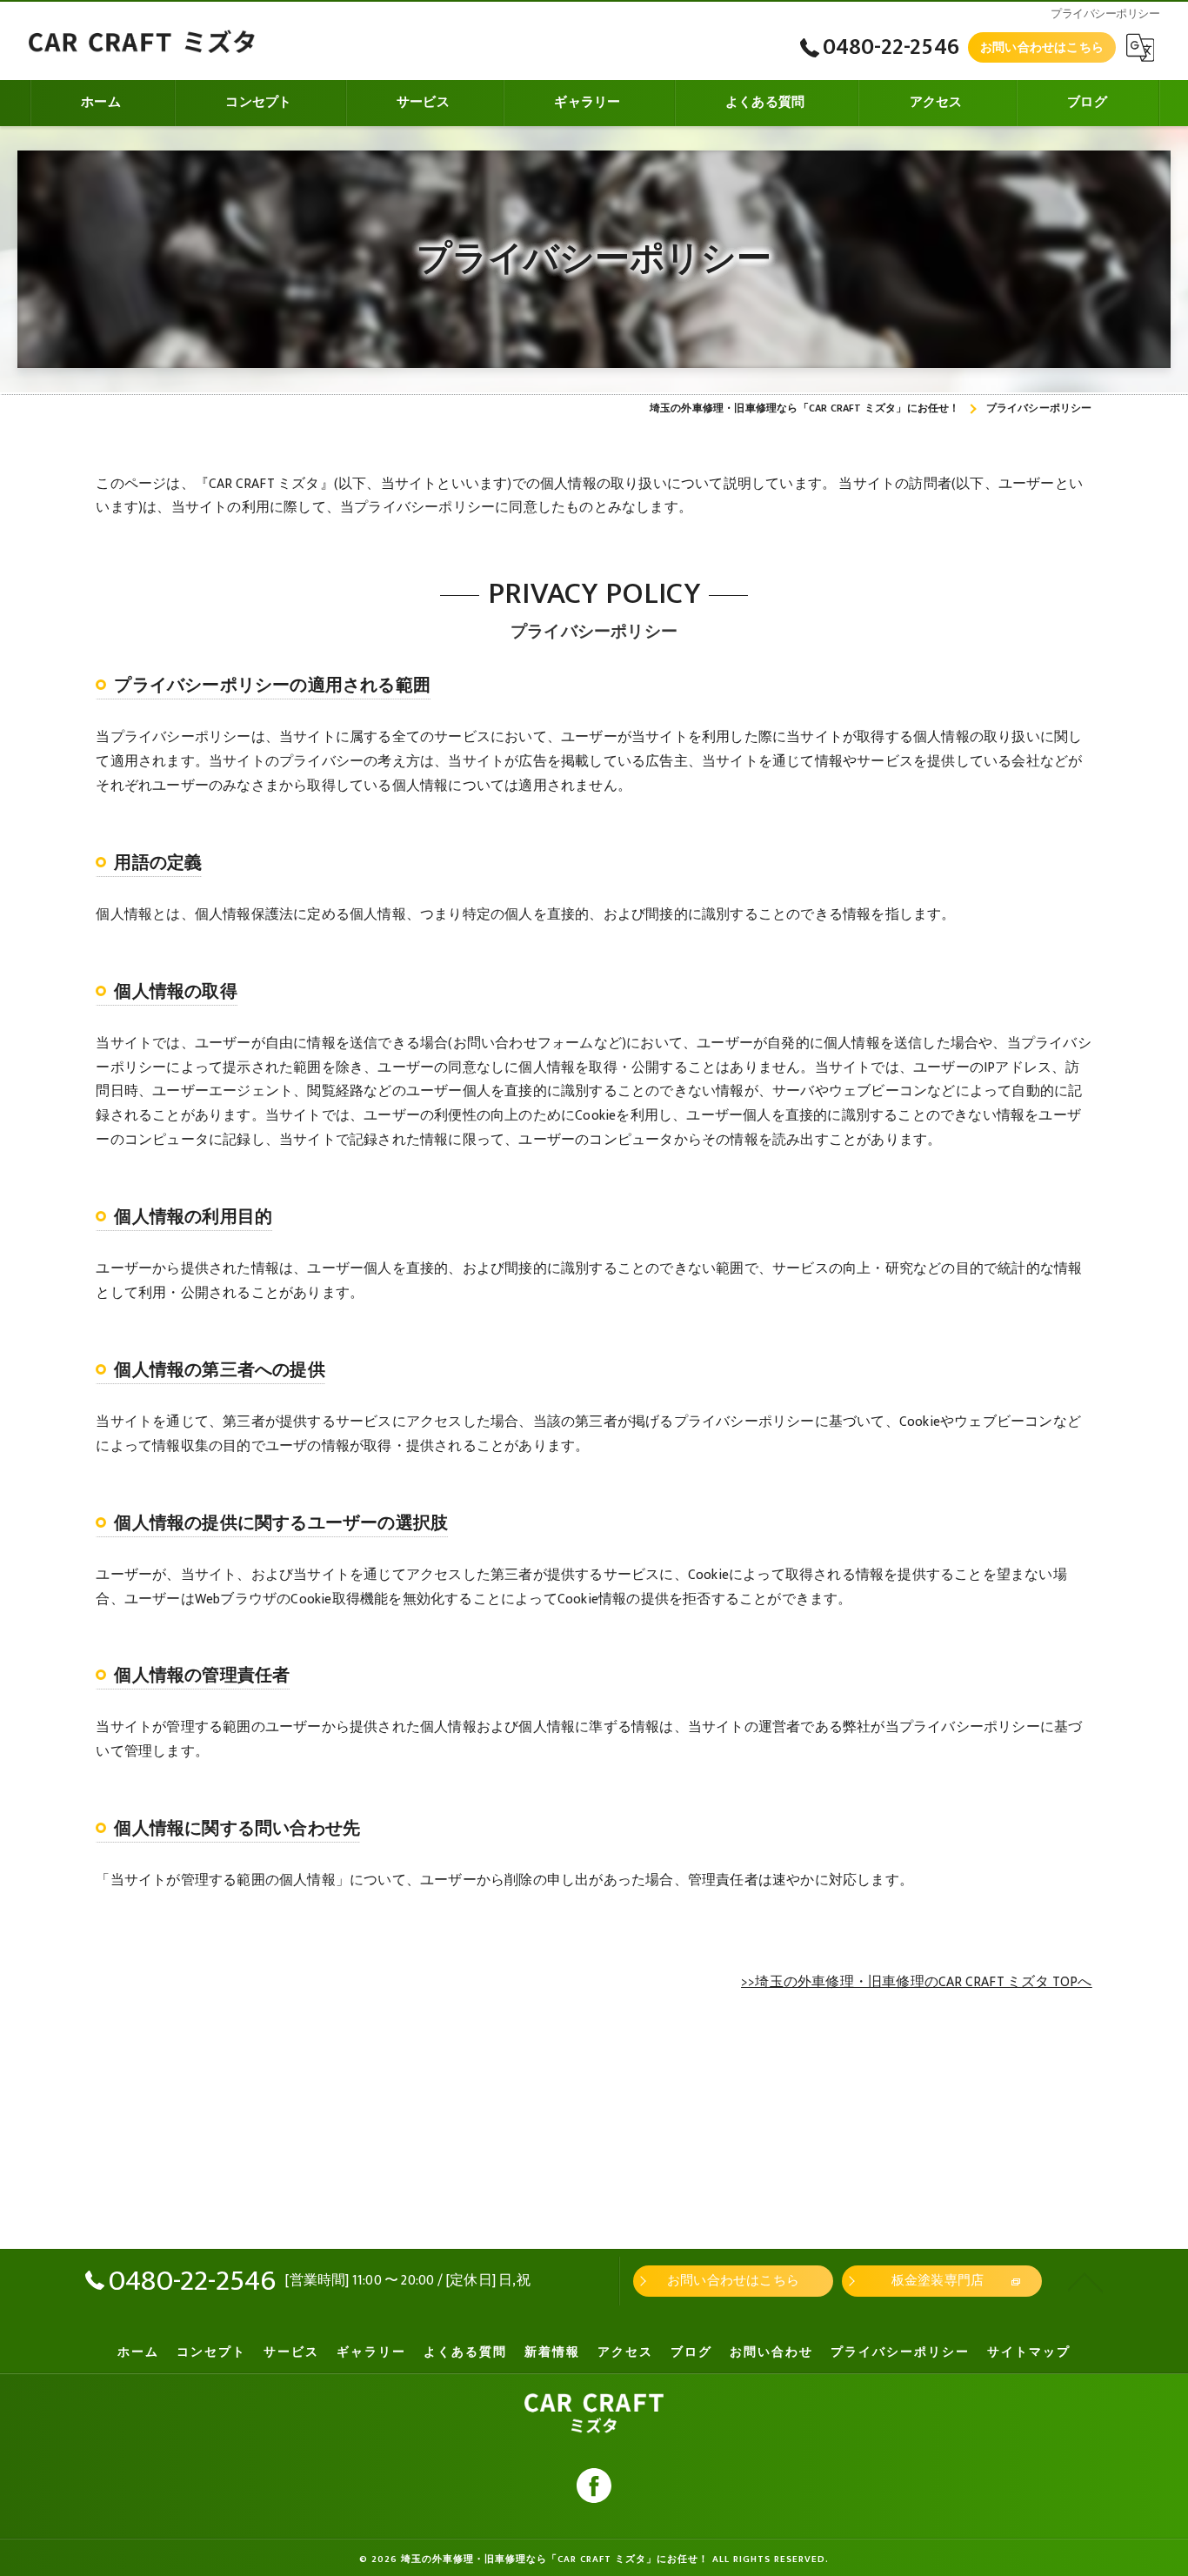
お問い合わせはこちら (1042, 47)
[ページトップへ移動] (1085, 2281)
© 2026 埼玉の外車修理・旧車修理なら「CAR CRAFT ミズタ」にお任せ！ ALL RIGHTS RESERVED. (594, 2559)
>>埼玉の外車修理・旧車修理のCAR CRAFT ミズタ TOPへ (917, 1982)
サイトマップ (1029, 2352)
